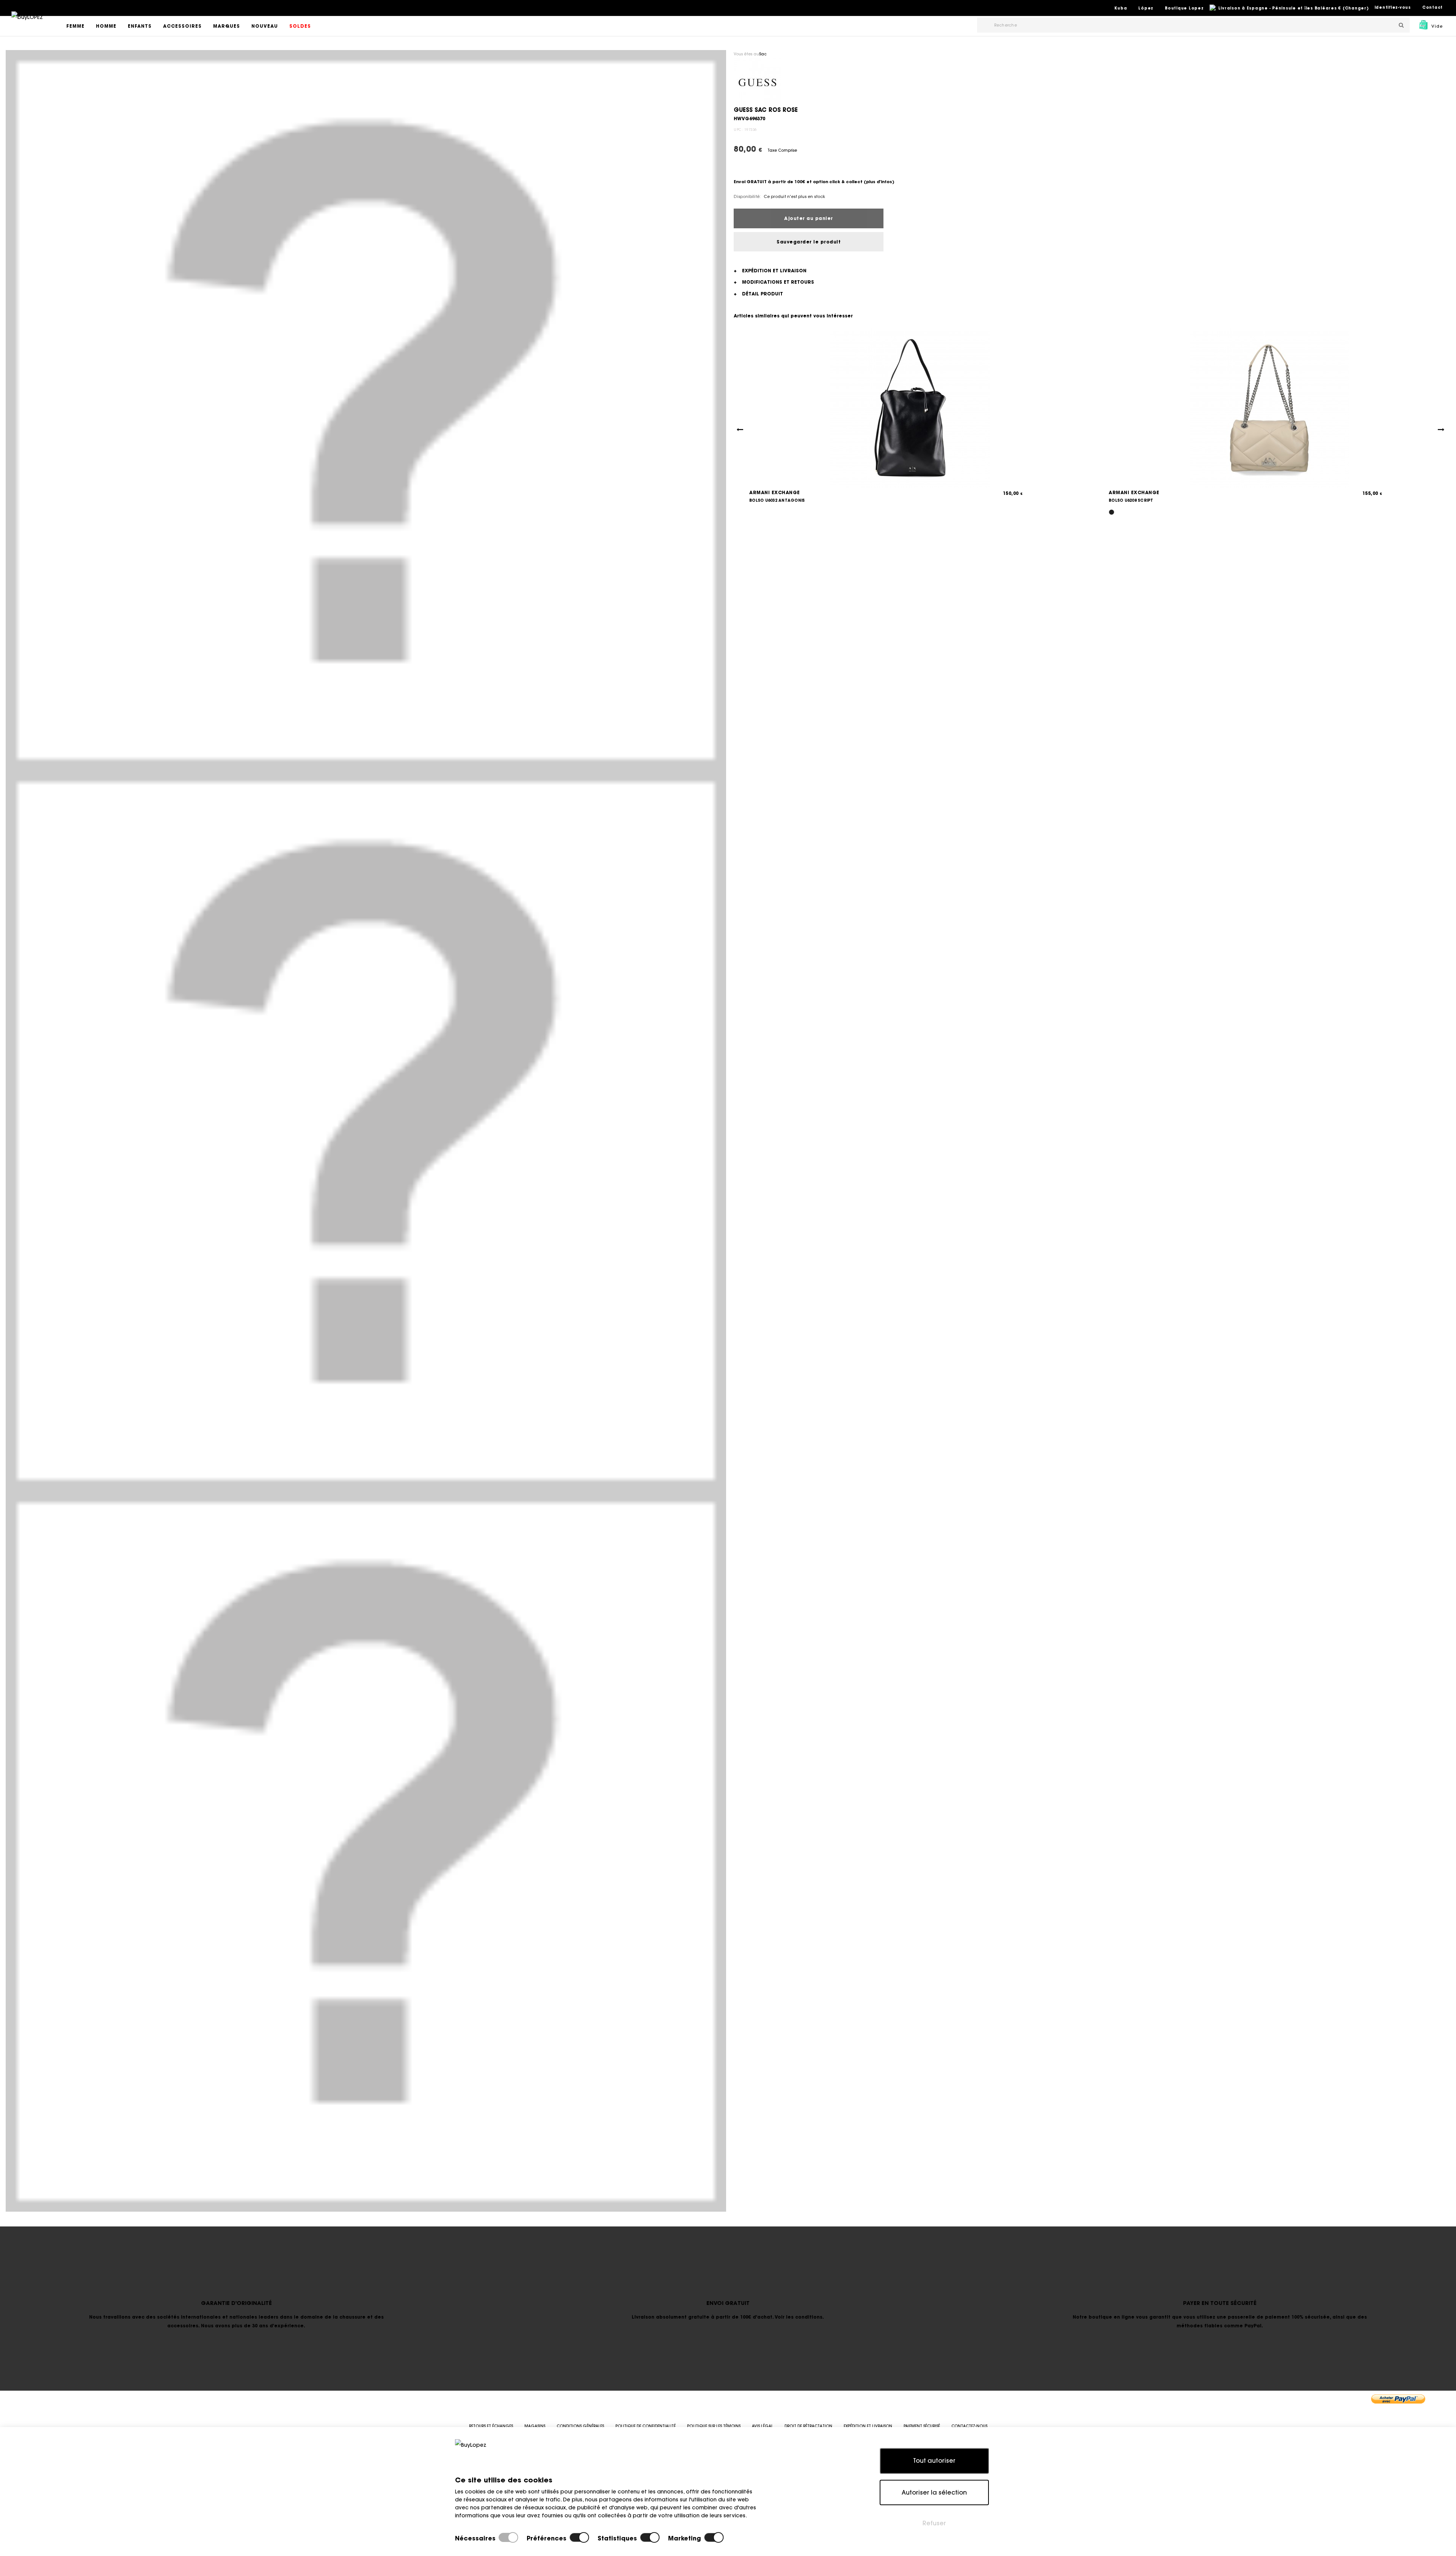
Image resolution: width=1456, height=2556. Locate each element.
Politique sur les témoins (714, 2426)
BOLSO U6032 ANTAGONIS (777, 500)
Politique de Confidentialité (646, 2426)
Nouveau (265, 26)
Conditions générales (580, 2426)
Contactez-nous (969, 2426)
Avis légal (763, 2426)
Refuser (934, 2523)
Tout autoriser (934, 2460)
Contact (1432, 7)
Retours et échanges (491, 2426)
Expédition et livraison (868, 2426)
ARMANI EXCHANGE (775, 492)
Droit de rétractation (808, 2426)
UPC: (738, 130)
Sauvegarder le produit (809, 242)
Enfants (140, 26)
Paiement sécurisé (922, 2426)
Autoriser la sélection (934, 2492)
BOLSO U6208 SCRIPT (1131, 500)
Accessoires (182, 26)
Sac (763, 54)
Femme (75, 26)
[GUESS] (757, 82)
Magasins (535, 2426)
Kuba (1121, 8)
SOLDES (300, 26)
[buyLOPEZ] (27, 22)
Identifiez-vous (1393, 7)
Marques (227, 26)
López (1146, 8)
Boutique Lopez (1184, 8)
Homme (106, 26)
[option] (366, 410)
